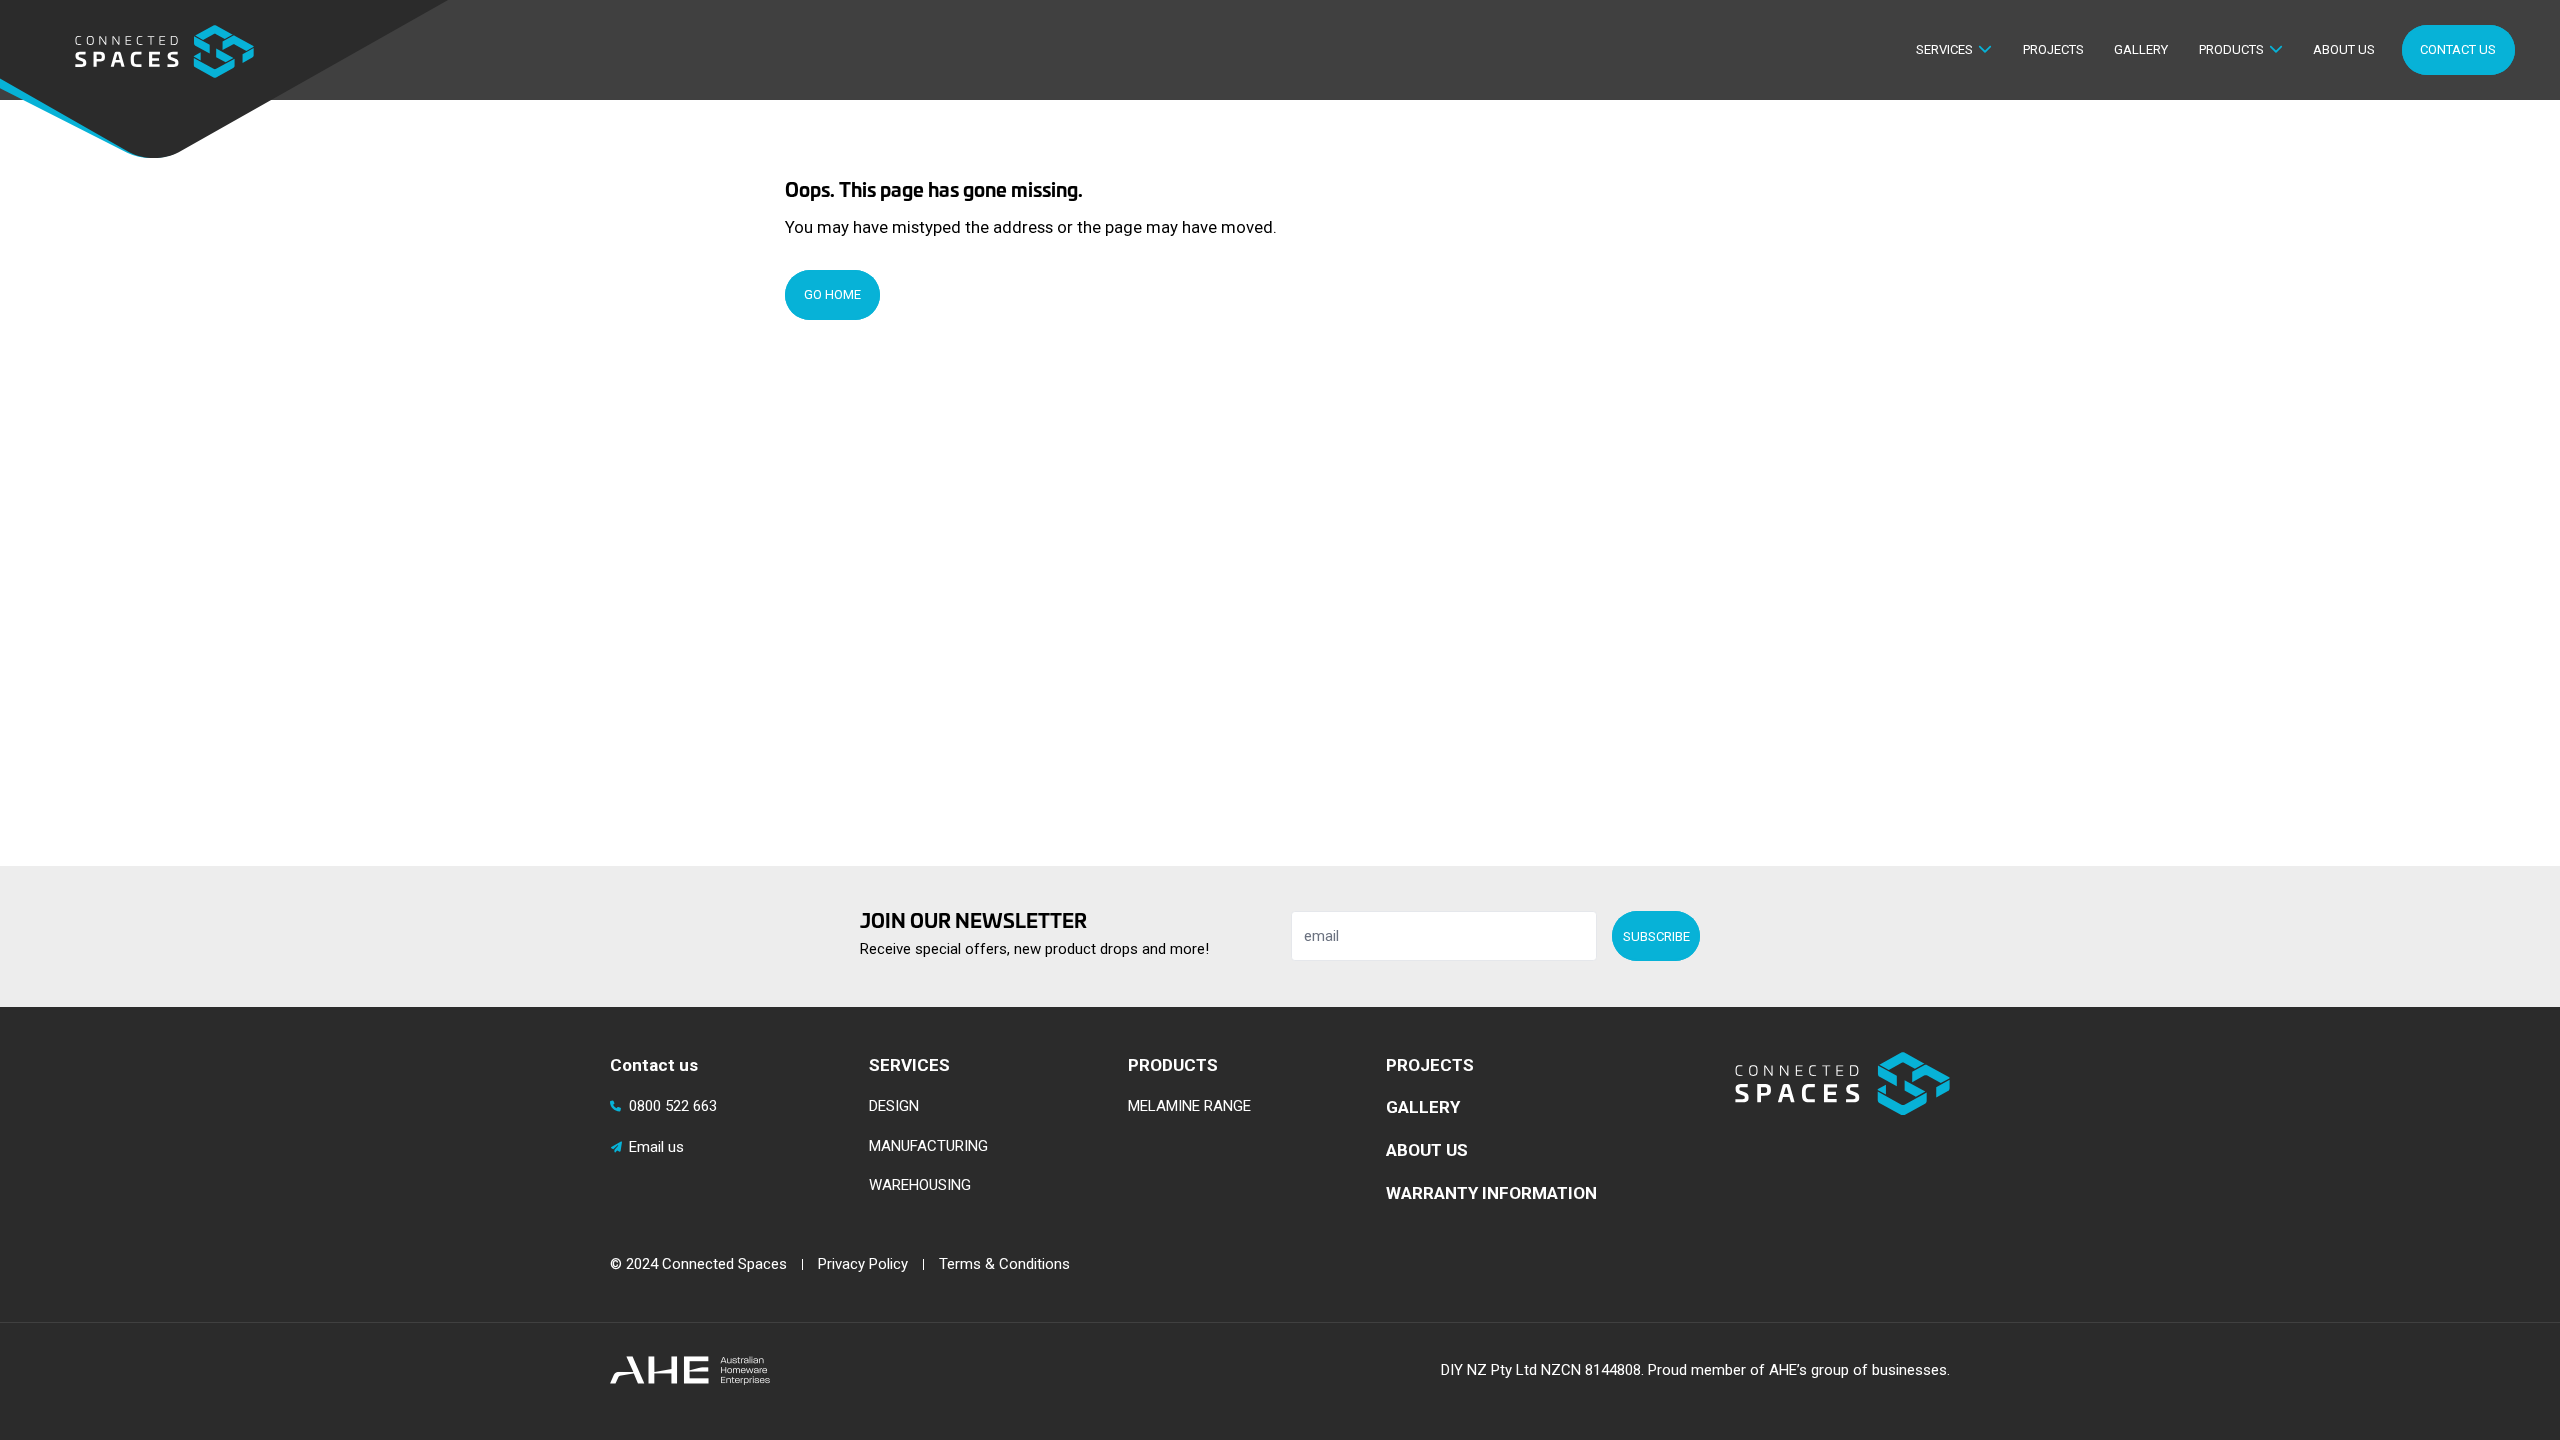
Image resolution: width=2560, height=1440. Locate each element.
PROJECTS (1430, 1065)
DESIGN (894, 1106)
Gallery (2141, 49)
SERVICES (909, 1065)
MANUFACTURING (928, 1146)
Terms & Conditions (1004, 1264)
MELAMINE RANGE (1189, 1106)
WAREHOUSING (920, 1185)
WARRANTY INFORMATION (1491, 1193)
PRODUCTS (1173, 1065)
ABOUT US (1427, 1150)
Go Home (832, 294)
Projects (2053, 49)
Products (2231, 49)
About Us (2344, 49)
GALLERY (1423, 1107)
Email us (656, 1147)
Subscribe (1656, 936)
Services (1944, 49)
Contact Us (2458, 49)
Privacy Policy (863, 1264)
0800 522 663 (673, 1106)
